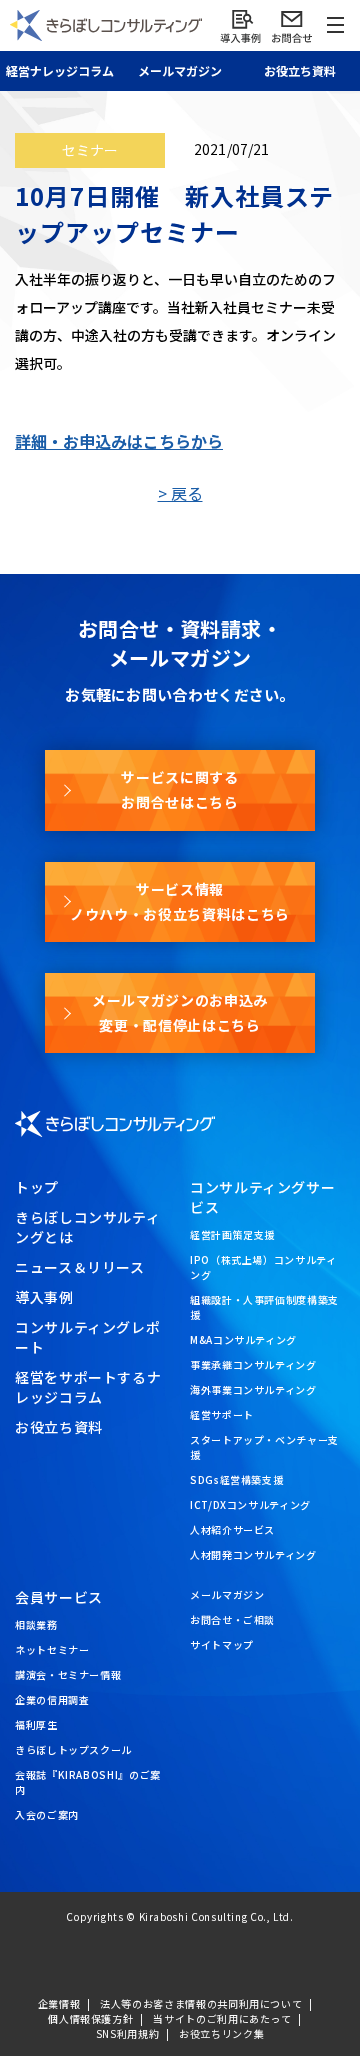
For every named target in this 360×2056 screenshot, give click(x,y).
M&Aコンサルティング (243, 1339)
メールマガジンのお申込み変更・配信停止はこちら (180, 1012)
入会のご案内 (47, 1814)
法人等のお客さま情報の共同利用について (201, 2003)
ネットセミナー (52, 1649)
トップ (37, 1187)
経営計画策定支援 (232, 1234)
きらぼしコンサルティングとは (87, 1227)
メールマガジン (227, 1594)
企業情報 (59, 2003)
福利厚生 (36, 1724)
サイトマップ (222, 1644)
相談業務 (36, 1624)
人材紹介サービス (232, 1529)
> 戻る (180, 493)
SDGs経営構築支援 (236, 1479)
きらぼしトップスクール (73, 1749)
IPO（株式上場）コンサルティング (263, 1267)
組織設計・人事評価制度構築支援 (264, 1307)
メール (180, 70)
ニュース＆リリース (80, 1267)
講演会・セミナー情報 (68, 1674)
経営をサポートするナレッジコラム (88, 1387)
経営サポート (222, 1414)
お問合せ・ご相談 (232, 1619)
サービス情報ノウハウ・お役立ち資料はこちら (180, 901)
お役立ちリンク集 (221, 2033)
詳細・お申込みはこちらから (119, 441)
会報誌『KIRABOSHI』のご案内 (88, 1782)
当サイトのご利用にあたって (222, 2018)
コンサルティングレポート (87, 1337)
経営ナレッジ (60, 70)
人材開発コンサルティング (253, 1554)
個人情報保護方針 (90, 2018)
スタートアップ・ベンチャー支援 (264, 1447)
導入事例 (44, 1297)
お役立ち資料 (300, 70)
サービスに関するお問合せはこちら (179, 789)
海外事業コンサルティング (253, 1389)
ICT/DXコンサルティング (250, 1504)
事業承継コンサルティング (253, 1364)
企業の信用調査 (52, 1699)
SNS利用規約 (127, 2033)
